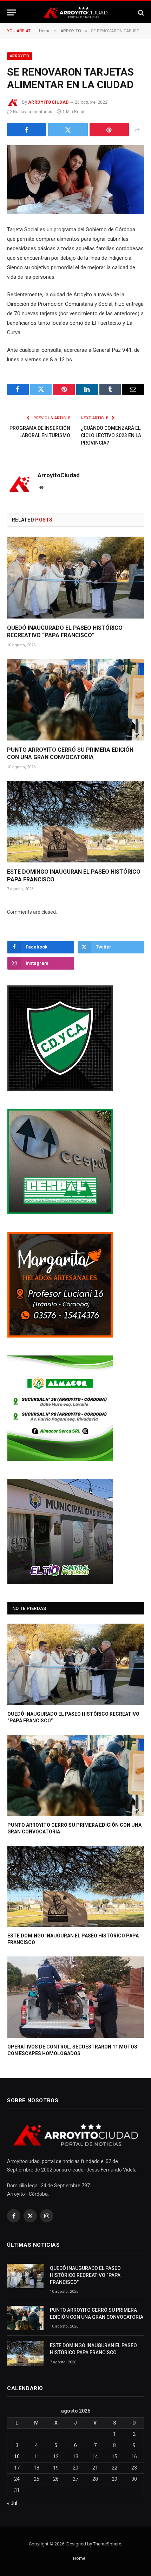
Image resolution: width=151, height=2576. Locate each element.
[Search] (140, 12)
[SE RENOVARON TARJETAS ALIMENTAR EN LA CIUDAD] (75, 179)
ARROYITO (20, 56)
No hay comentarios (33, 112)
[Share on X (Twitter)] (68, 130)
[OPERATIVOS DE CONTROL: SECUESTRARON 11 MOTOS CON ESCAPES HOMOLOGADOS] (76, 1997)
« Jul (12, 2503)
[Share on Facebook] (27, 130)
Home (79, 2558)
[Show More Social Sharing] (137, 130)
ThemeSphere (107, 2544)
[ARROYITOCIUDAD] (75, 12)
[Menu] (12, 12)
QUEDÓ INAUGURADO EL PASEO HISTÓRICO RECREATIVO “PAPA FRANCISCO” (85, 2275)
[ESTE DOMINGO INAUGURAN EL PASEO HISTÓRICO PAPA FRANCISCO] (75, 822)
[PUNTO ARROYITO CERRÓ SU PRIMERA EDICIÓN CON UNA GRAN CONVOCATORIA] (75, 700)
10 (17, 2457)
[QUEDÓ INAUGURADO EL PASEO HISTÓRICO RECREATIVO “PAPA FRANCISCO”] (75, 577)
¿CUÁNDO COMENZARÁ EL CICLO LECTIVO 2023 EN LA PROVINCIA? (111, 435)
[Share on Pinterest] (109, 130)
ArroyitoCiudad (48, 102)
